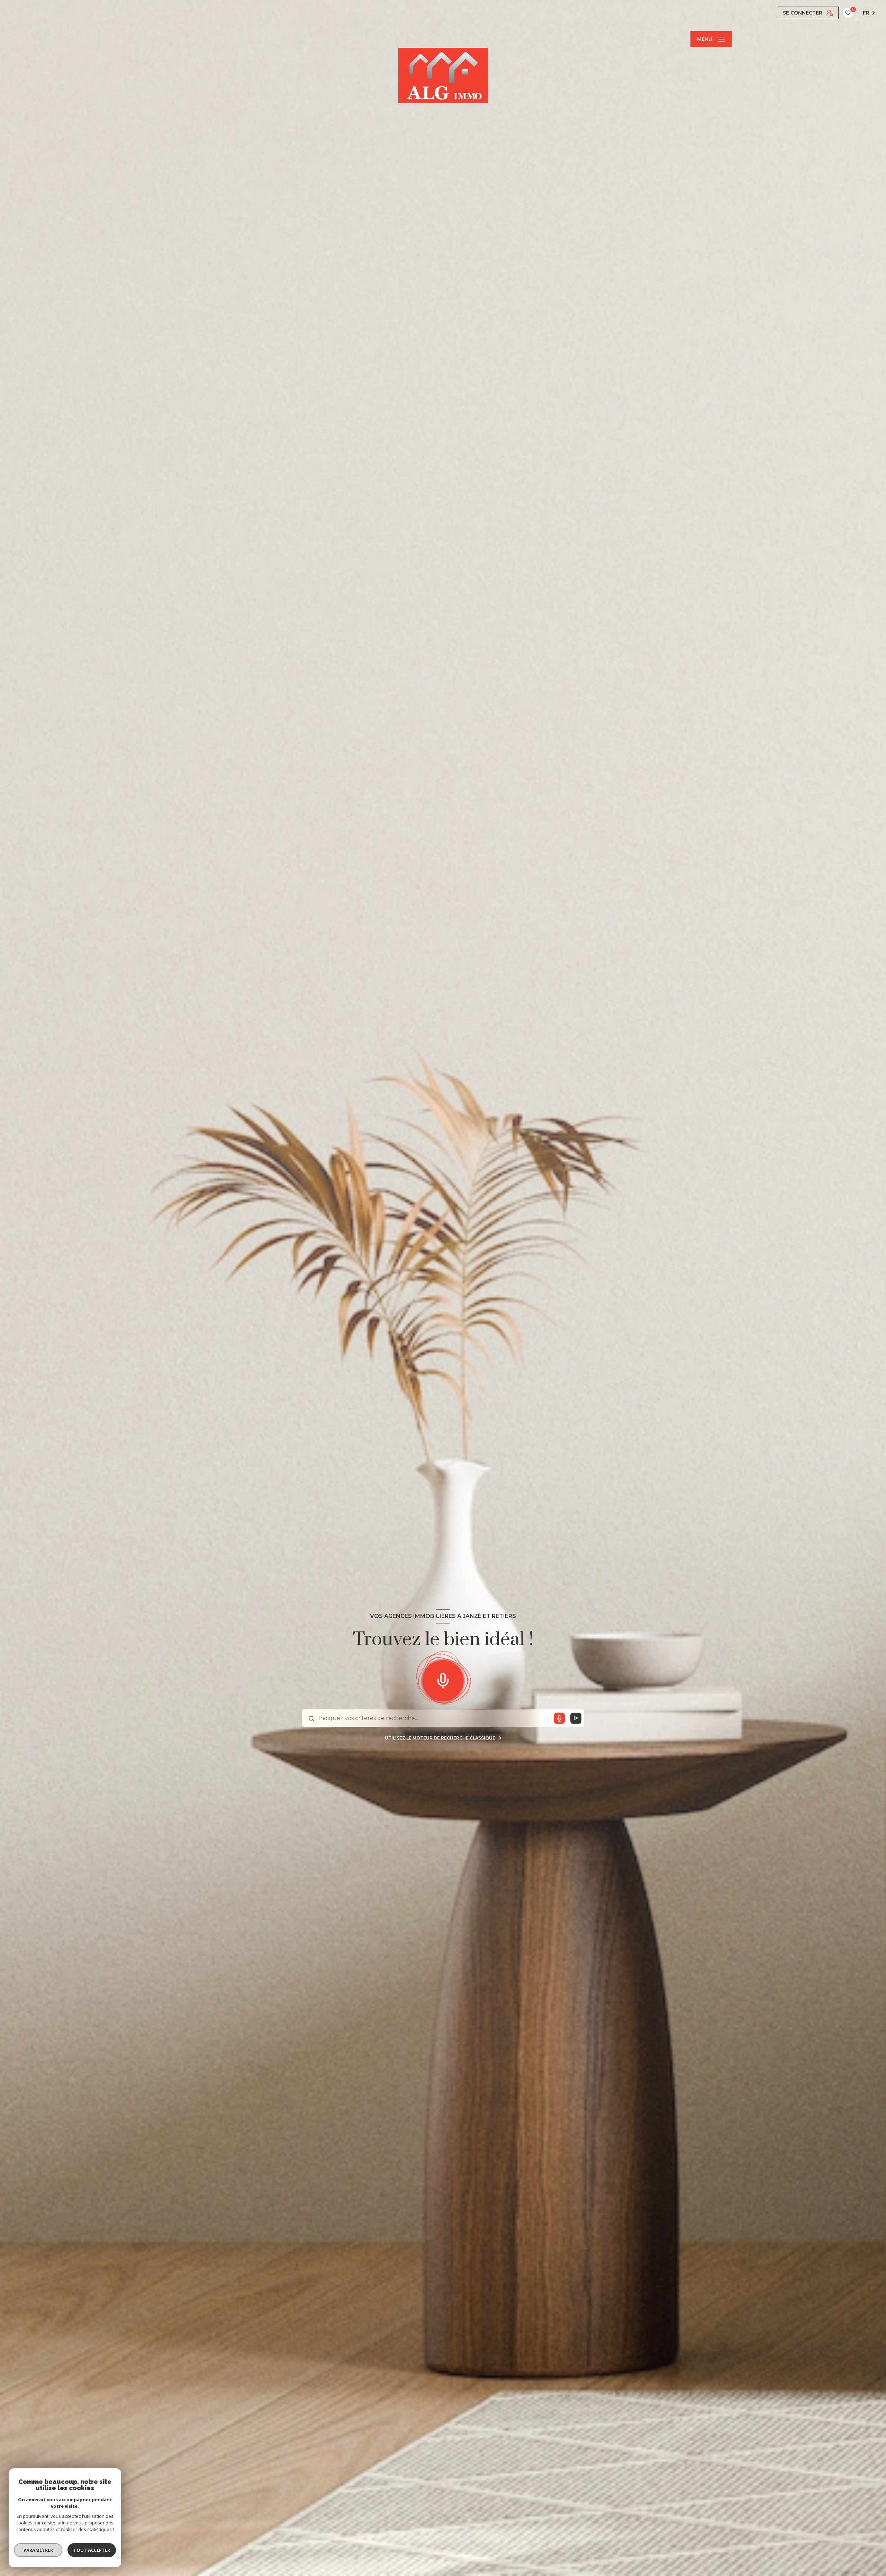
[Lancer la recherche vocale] (443, 1679)
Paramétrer (38, 2550)
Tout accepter (92, 2550)
